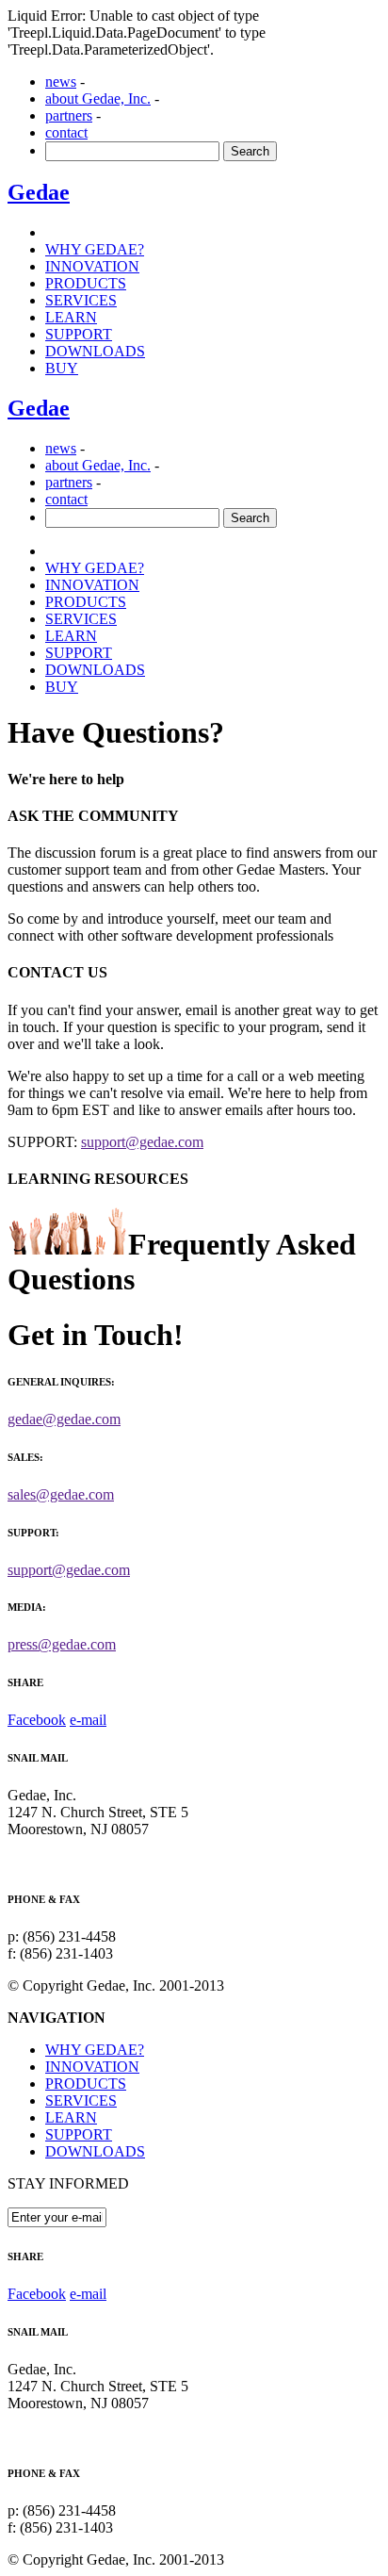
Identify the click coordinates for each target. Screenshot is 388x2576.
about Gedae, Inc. (98, 98)
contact (66, 132)
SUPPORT (79, 334)
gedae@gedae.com (64, 1419)
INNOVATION (92, 266)
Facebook (37, 1720)
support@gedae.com (142, 1142)
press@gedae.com (62, 1644)
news (61, 82)
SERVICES (81, 300)
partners (69, 115)
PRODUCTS (86, 283)
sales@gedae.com (61, 1494)
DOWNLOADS (95, 2151)
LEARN (71, 317)
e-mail (88, 1720)
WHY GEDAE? (95, 249)
